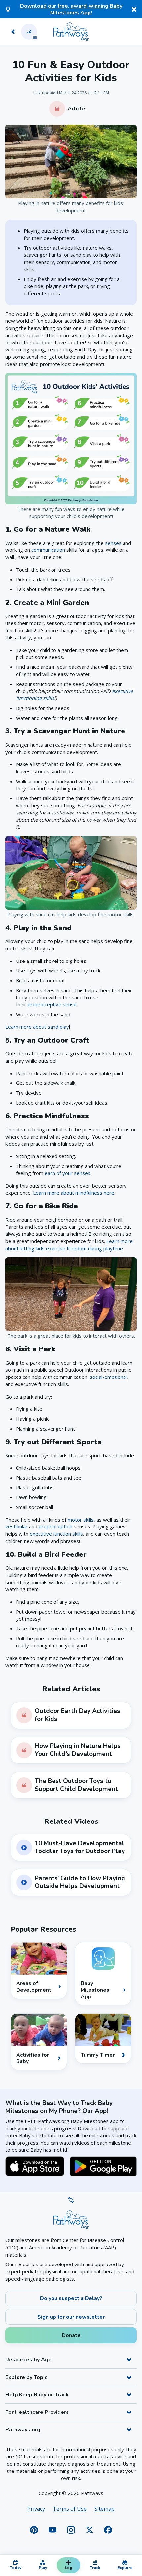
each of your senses (68, 1173)
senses (113, 543)
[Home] (71, 32)
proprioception (55, 1526)
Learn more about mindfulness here (74, 1193)
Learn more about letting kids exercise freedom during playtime (69, 1245)
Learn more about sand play (37, 1027)
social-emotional (108, 1377)
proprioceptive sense (52, 1004)
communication (48, 550)
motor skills (81, 1520)
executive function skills (56, 1534)
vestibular (17, 1526)
